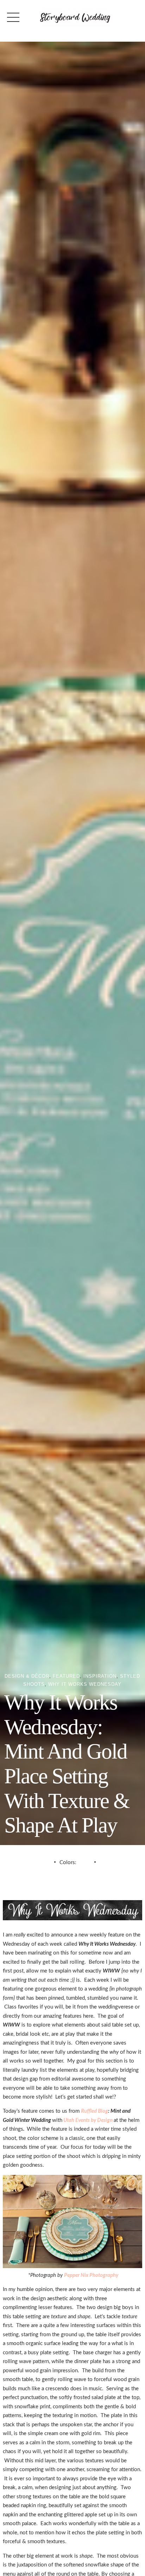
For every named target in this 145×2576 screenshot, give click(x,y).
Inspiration (100, 1676)
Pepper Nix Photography (91, 2275)
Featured (66, 1676)
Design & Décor (27, 1676)
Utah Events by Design (88, 2120)
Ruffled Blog (94, 2111)
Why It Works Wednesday (85, 1684)
